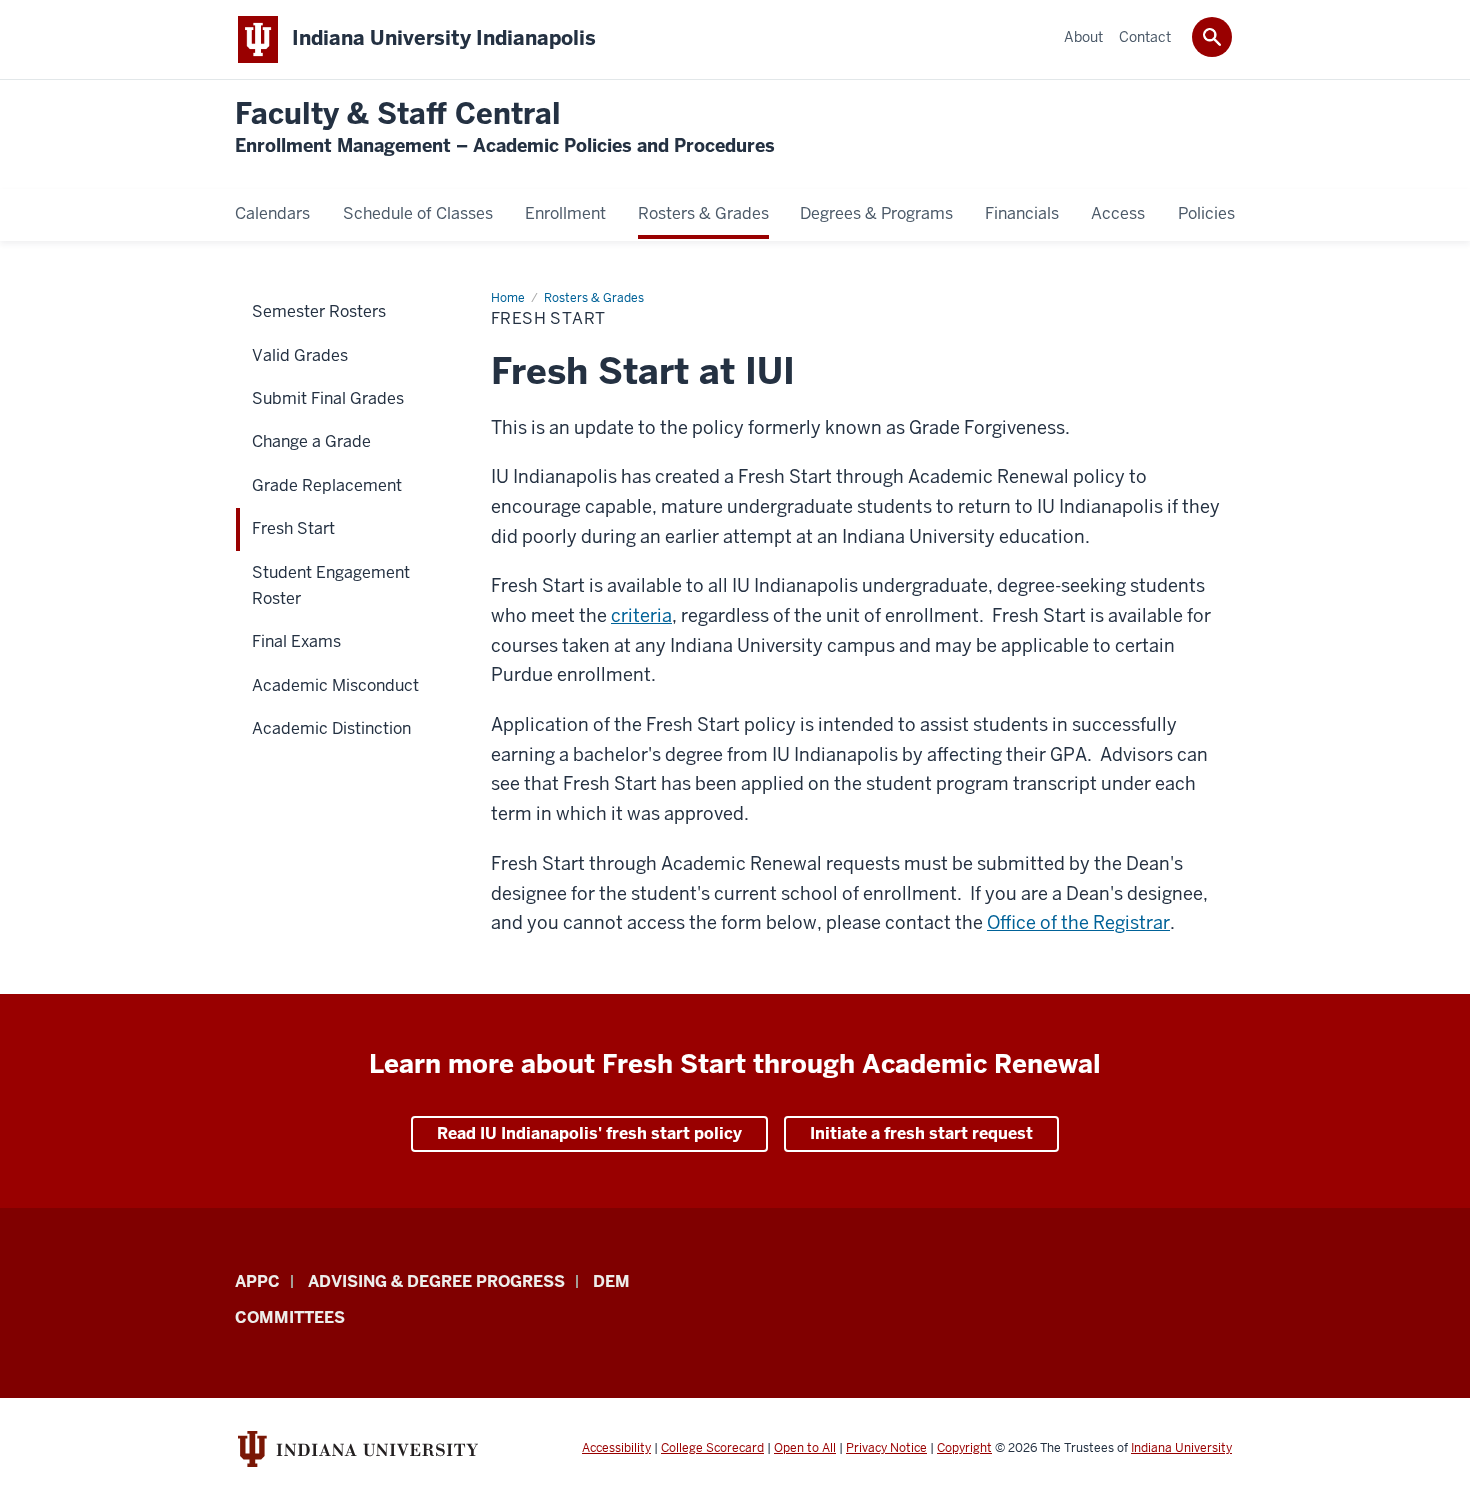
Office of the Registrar (1078, 922)
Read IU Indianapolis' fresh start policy (589, 1133)
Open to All (805, 1448)
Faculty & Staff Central (505, 127)
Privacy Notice (886, 1448)
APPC (257, 1281)
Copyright (964, 1448)
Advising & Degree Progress (436, 1281)
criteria (641, 615)
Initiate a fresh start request (921, 1133)
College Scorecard (712, 1448)
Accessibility (616, 1448)
